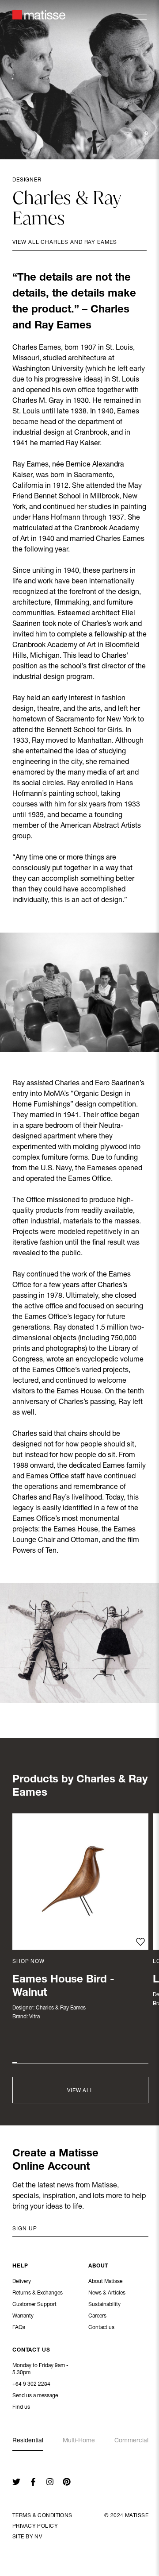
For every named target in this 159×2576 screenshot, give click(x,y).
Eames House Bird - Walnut (63, 1987)
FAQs (19, 2328)
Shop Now (28, 1962)
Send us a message (35, 2396)
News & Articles (107, 2293)
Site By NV (27, 2537)
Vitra (34, 2017)
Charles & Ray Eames (61, 2008)
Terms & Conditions (42, 2516)
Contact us (101, 2328)
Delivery (22, 2282)
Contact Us (31, 2350)
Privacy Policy (35, 2526)
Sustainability (104, 2305)
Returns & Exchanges (38, 2293)
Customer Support (34, 2305)
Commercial (131, 2441)
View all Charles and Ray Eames (65, 243)
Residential (28, 2441)
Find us (21, 2407)
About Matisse (105, 2282)
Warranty (23, 2316)
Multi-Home (79, 2441)
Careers (97, 2316)
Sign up (25, 2229)
